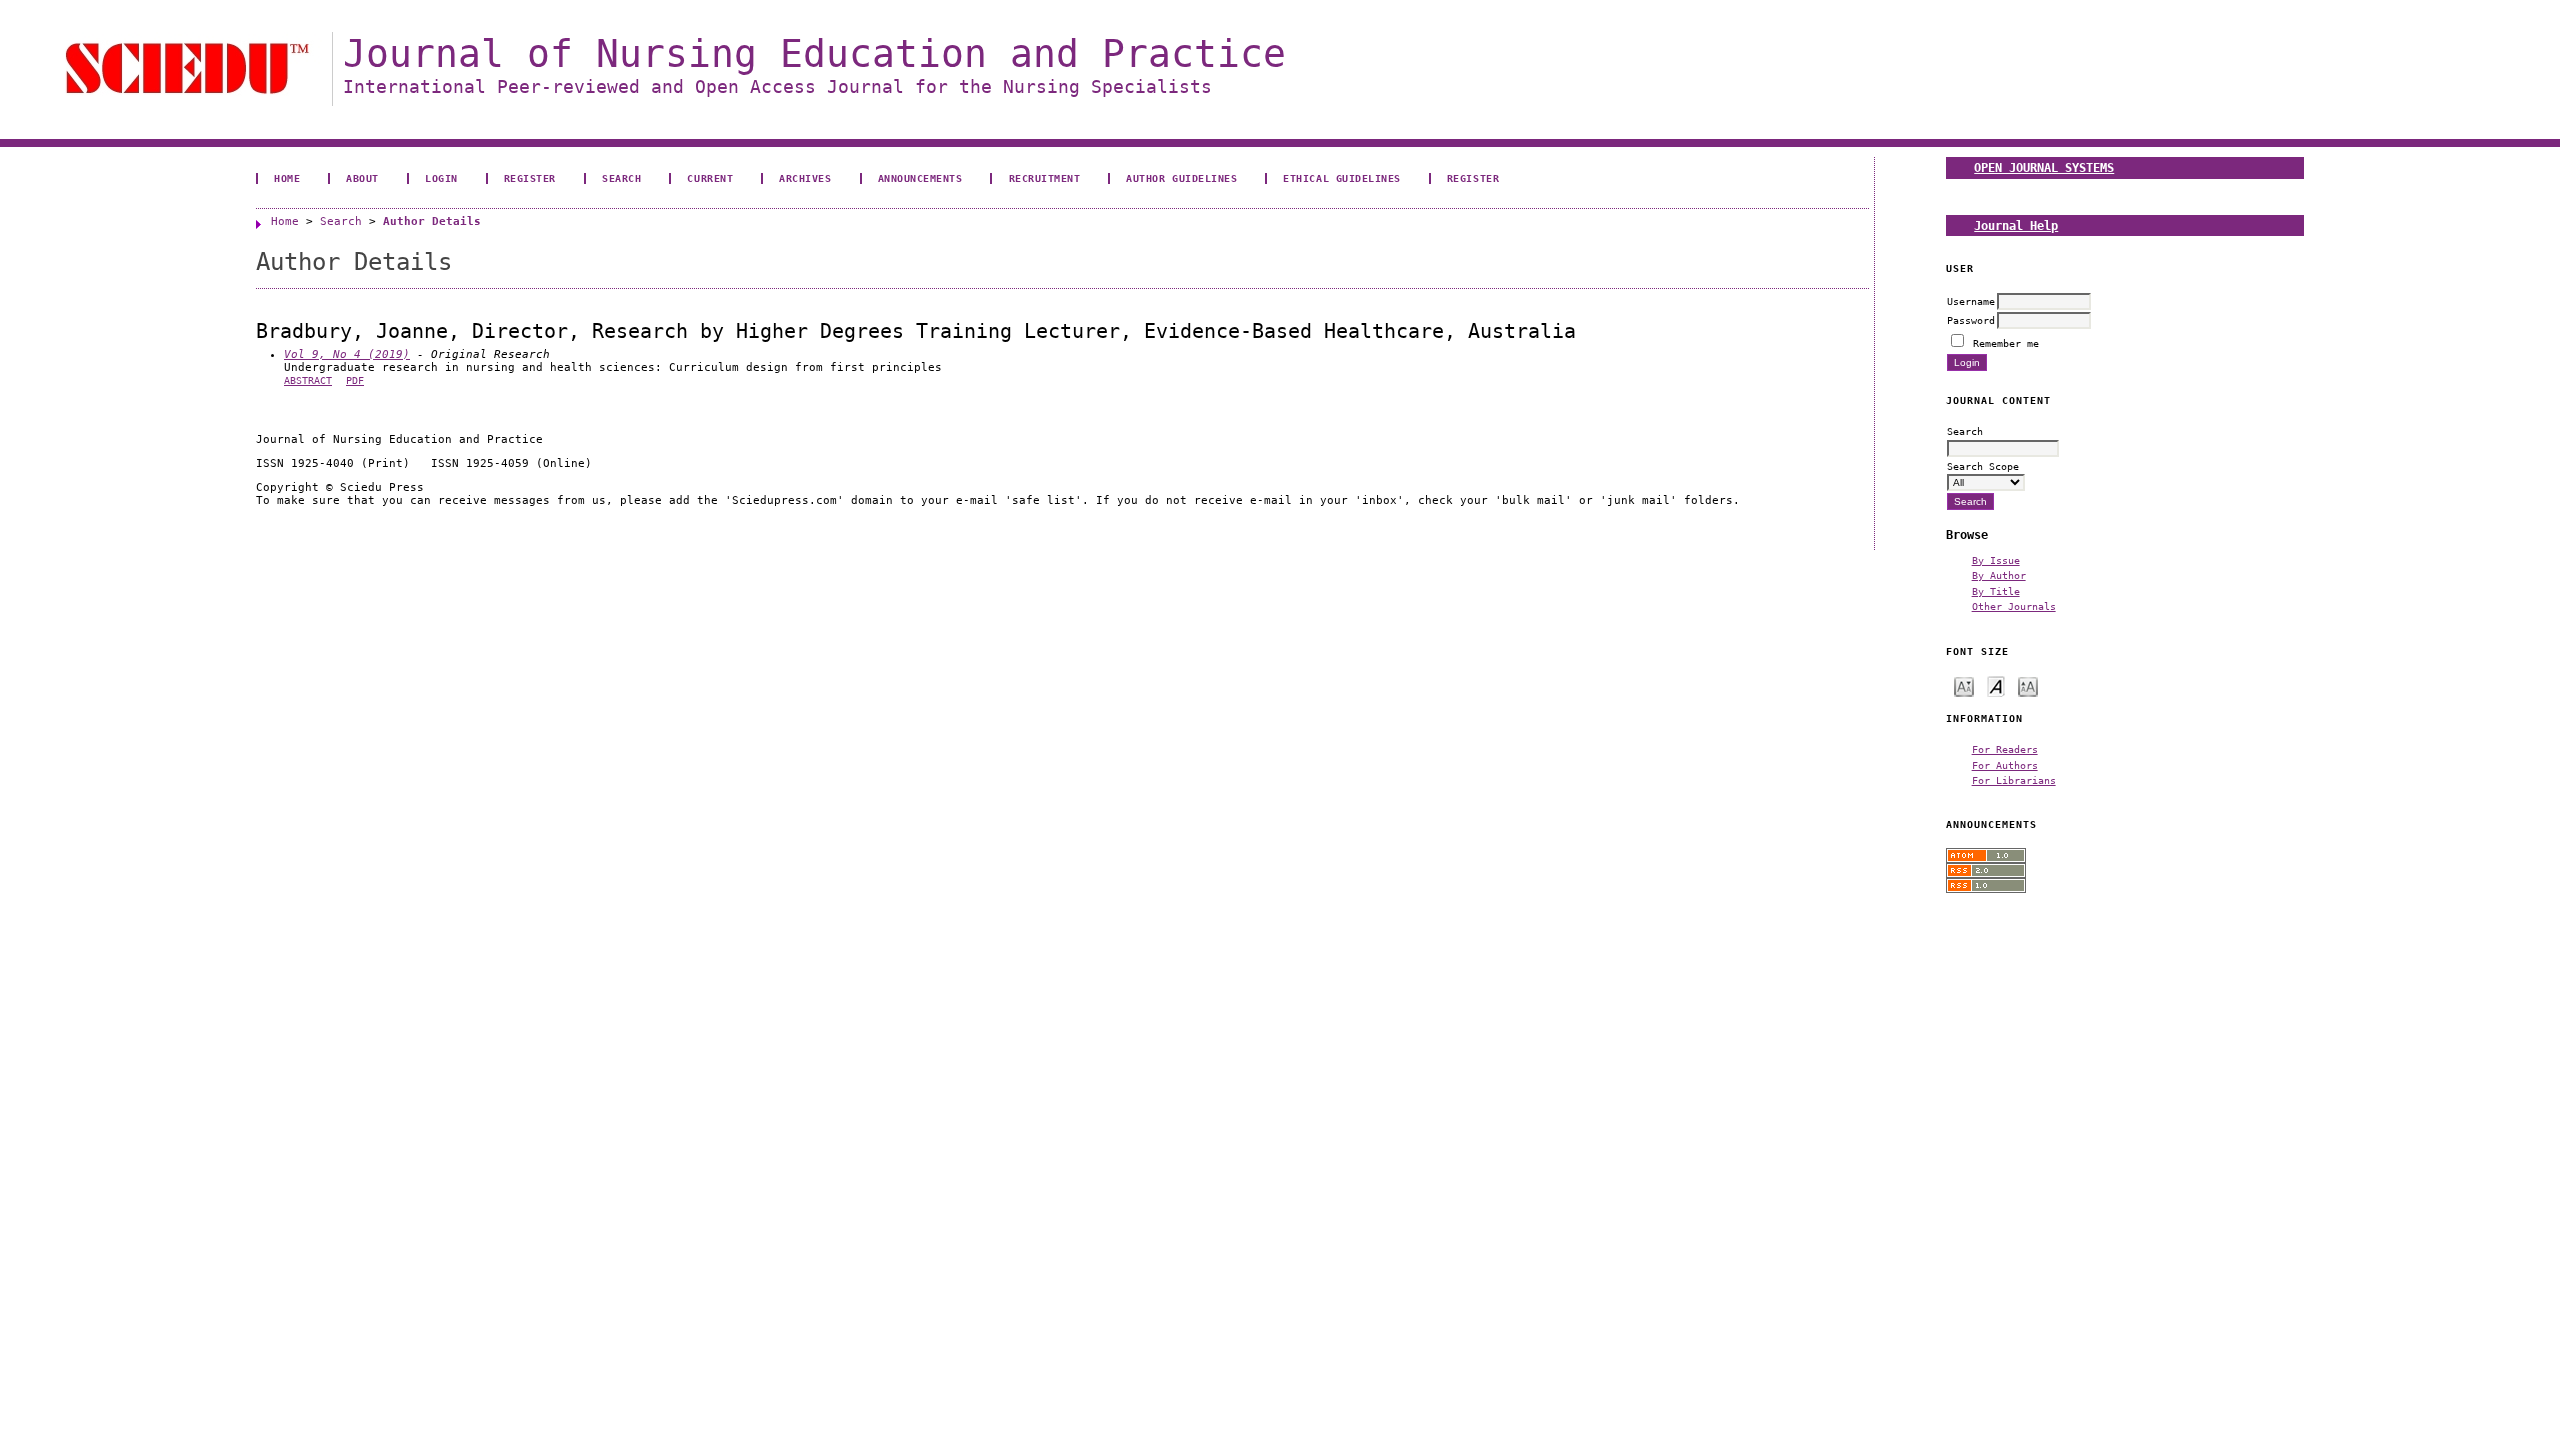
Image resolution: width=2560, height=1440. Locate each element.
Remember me (2006, 343)
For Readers (2005, 749)
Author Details (432, 221)
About (362, 178)
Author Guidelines (1181, 178)
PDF (355, 380)
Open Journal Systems (2044, 167)
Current (710, 178)
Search (621, 178)
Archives (805, 178)
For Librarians (2014, 780)
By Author (1999, 575)
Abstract (308, 380)
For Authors (2005, 765)
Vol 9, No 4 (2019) (347, 354)
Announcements (920, 178)
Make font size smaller (1964, 685)
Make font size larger (2028, 685)
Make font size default (1996, 685)
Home (287, 178)
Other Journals (2014, 606)
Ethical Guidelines (1341, 178)
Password (1971, 320)
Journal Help (2016, 225)
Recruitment (1045, 178)
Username (1971, 301)
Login (441, 178)
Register (530, 178)
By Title (1996, 591)
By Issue (1996, 560)
